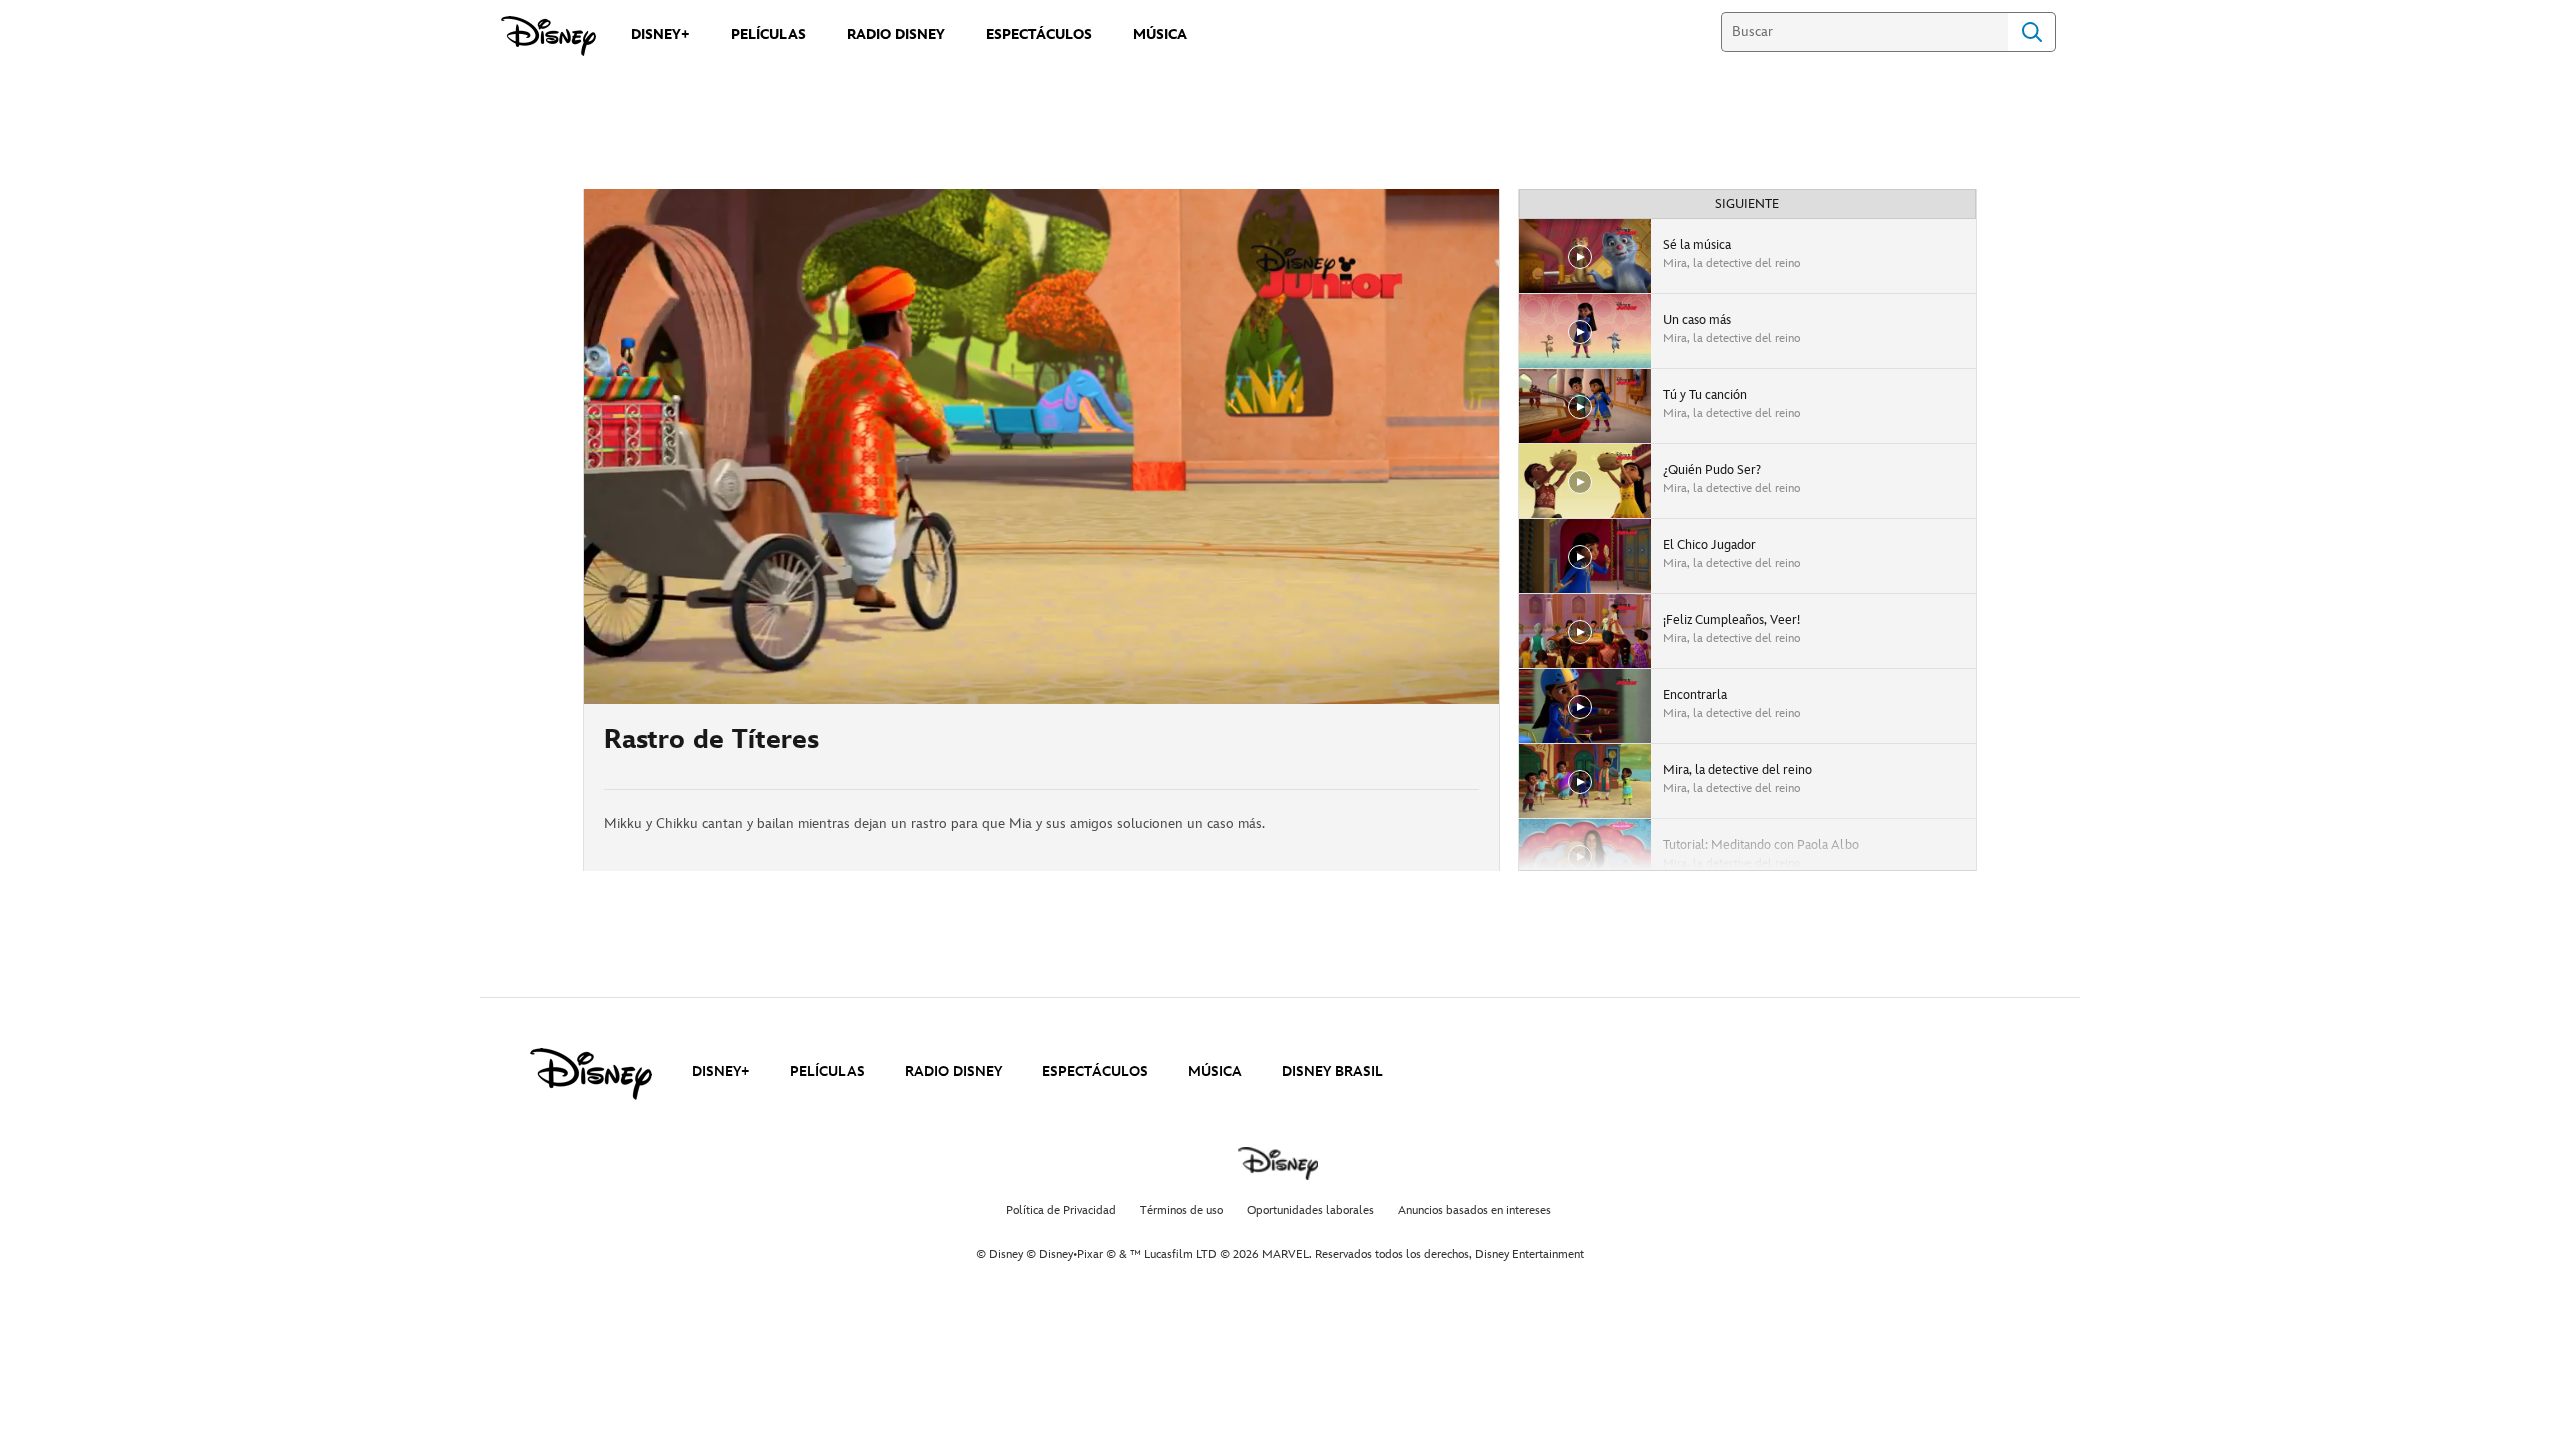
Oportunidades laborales (1310, 1210)
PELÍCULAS (827, 1071)
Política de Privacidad (1061, 1210)
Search (2032, 32)
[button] (721, 677)
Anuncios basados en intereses (1474, 1210)
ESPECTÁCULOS (1095, 1071)
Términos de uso (1181, 1210)
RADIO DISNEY (953, 1071)
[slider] (1041, 649)
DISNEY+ (721, 1071)
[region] (1041, 446)
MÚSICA (1215, 1071)
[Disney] (548, 36)
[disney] (591, 1074)
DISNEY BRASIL (1332, 1071)
